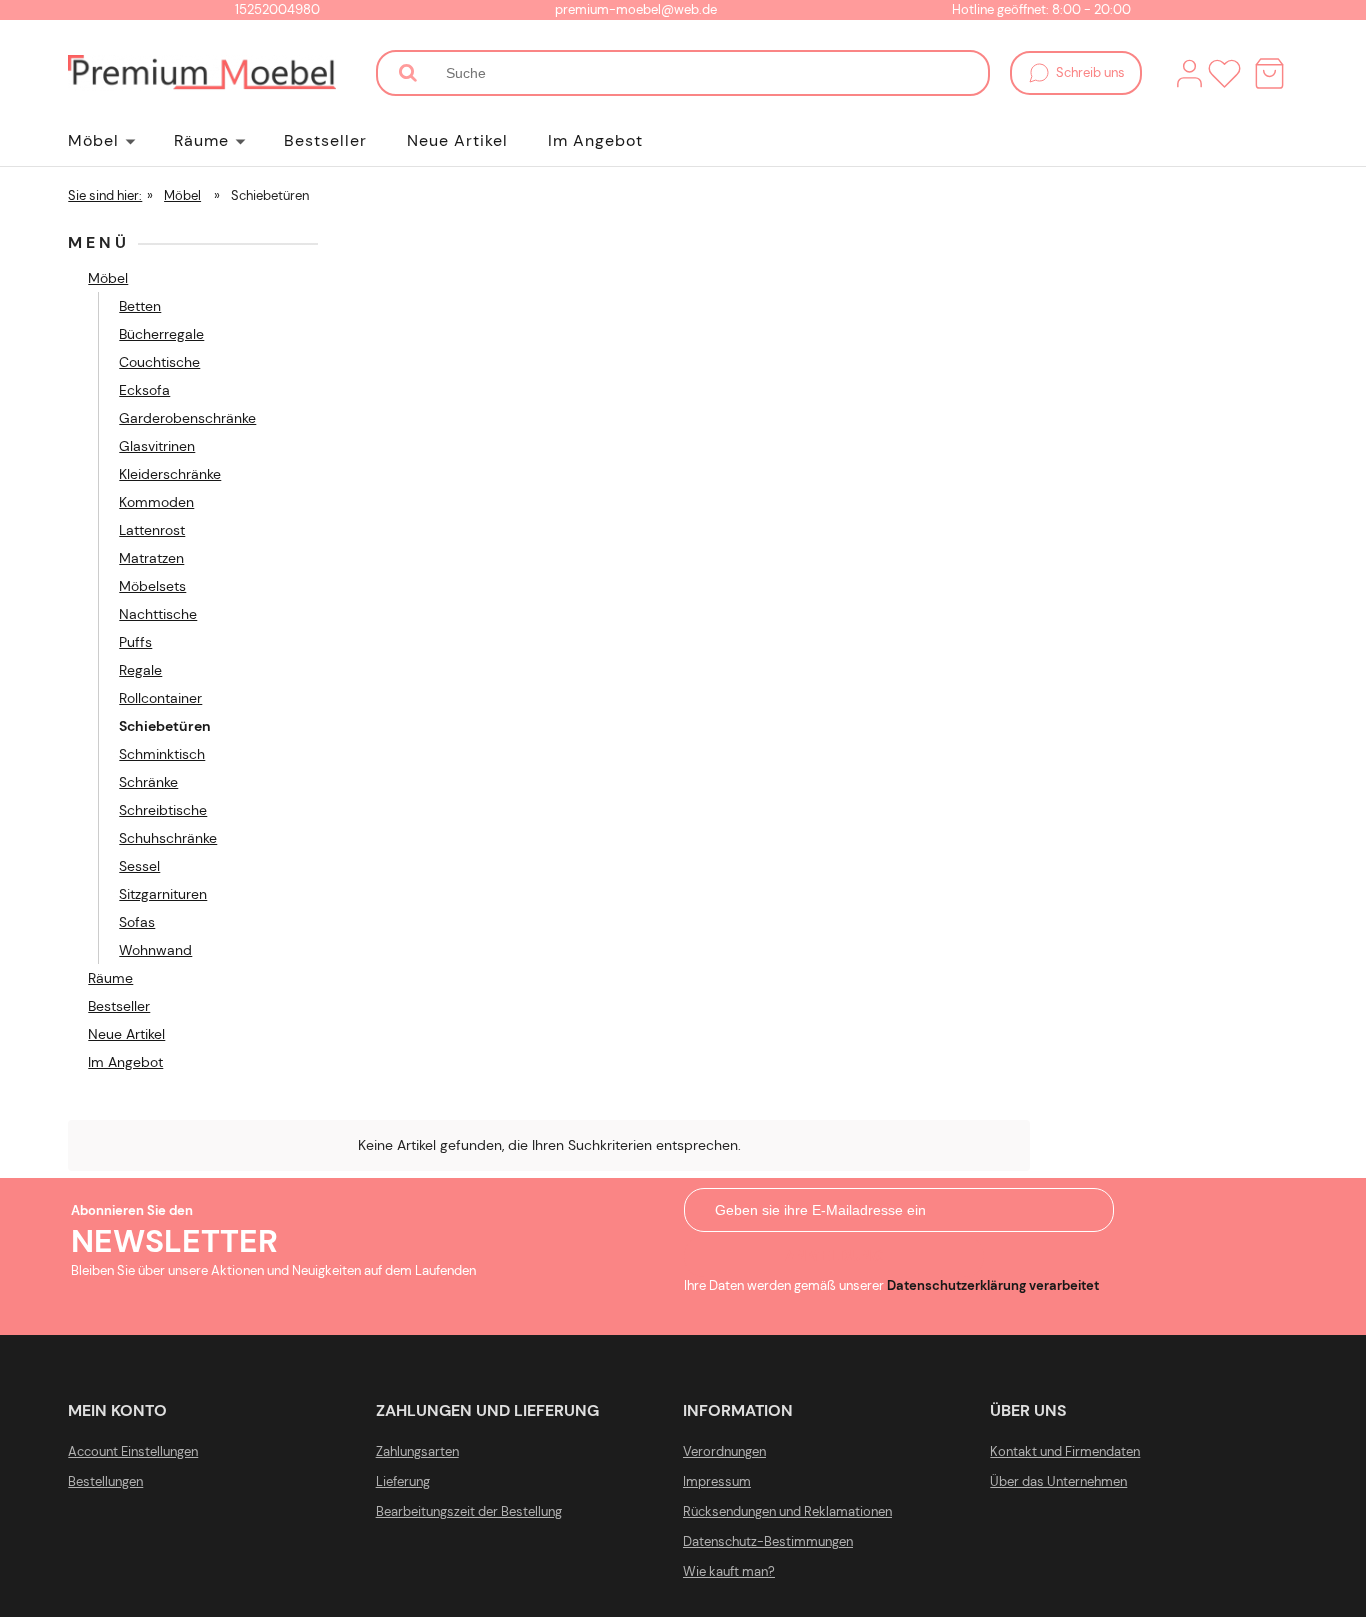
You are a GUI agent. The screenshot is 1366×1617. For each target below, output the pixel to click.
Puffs (135, 642)
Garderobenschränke (187, 418)
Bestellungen (105, 1481)
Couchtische (159, 362)
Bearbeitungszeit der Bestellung (469, 1511)
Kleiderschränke (170, 474)
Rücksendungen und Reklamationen (787, 1511)
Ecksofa (144, 390)
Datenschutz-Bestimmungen (768, 1541)
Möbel (108, 278)
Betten (140, 306)
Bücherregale (161, 334)
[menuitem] (121, 141)
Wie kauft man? (729, 1571)
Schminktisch (162, 754)
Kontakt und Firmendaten (1065, 1451)
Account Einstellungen (133, 1451)
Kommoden (156, 502)
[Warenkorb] (1269, 73)
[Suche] (408, 73)
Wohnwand (155, 950)
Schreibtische (163, 810)
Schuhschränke (168, 838)
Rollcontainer (160, 698)
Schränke (148, 782)
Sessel (139, 866)
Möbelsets (152, 586)
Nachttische (158, 614)
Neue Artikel (126, 1034)
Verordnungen (724, 1451)
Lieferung (403, 1481)
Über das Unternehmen (1058, 1481)
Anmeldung (834, 1255)
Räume (110, 978)
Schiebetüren (165, 726)
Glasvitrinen (157, 446)
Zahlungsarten (417, 1451)
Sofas (137, 922)
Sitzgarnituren (163, 894)
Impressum (717, 1481)
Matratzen (151, 558)
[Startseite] (201, 73)
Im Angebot (125, 1062)
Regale (140, 670)
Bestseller (119, 1006)
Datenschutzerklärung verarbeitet (993, 1285)
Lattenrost (152, 530)
